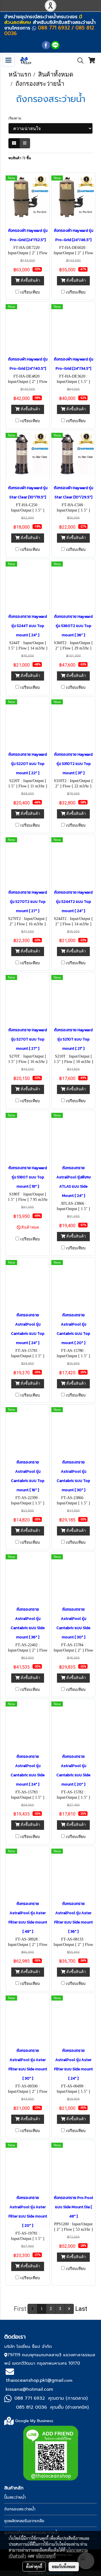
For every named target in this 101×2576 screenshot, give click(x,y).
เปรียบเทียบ (30, 292)
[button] (79, 61)
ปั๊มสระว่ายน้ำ (15, 2497)
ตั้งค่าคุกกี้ (34, 2566)
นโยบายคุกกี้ (46, 2556)
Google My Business (34, 2421)
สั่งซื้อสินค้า (30, 280)
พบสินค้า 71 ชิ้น (20, 158)
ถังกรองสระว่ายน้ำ (20, 2509)
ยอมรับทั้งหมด (64, 2566)
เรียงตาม (16, 118)
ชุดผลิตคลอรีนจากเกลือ (24, 2521)
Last (81, 2309)
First (20, 2309)
